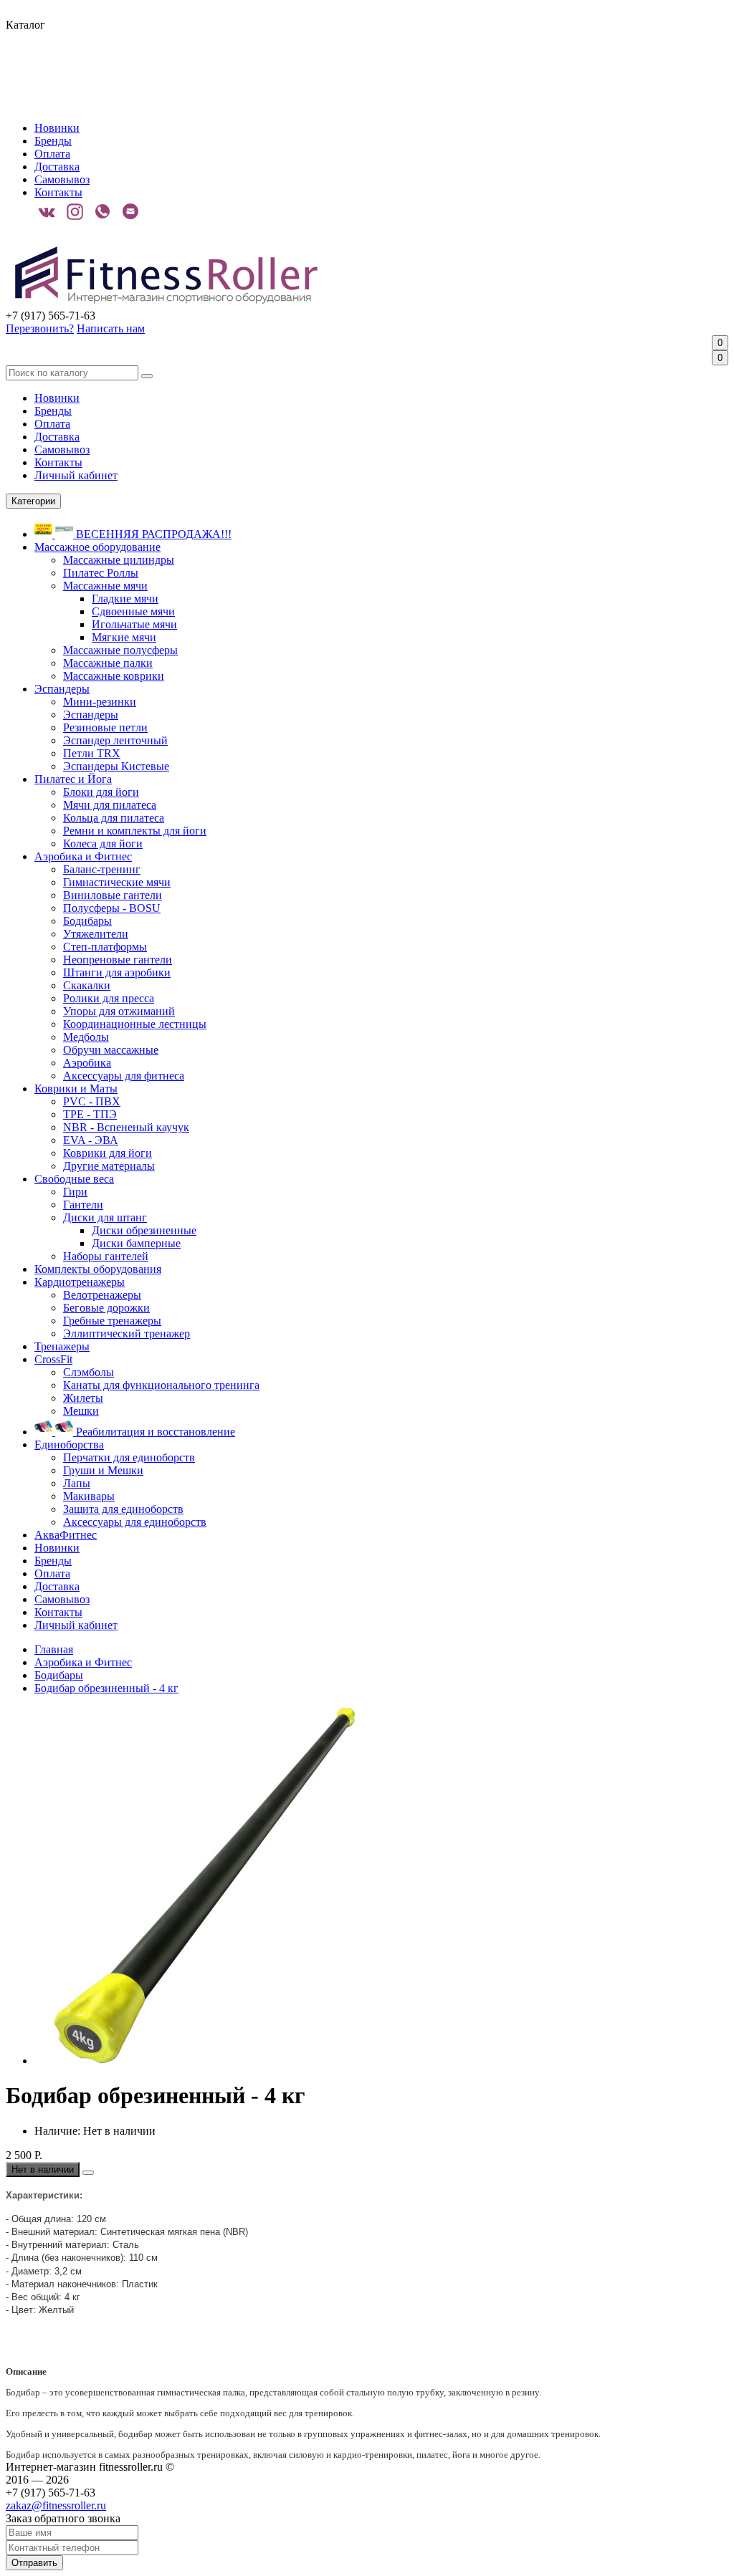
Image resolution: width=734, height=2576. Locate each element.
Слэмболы (89, 1372)
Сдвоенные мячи (133, 611)
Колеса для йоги (103, 844)
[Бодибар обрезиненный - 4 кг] (214, 2061)
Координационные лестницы (135, 1024)
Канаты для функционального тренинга (161, 1385)
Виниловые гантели (113, 895)
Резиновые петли (105, 727)
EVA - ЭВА (91, 1140)
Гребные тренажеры (112, 1321)
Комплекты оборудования (98, 1269)
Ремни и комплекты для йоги (135, 831)
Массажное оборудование (97, 547)
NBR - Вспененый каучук (126, 1127)
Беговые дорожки (106, 1308)
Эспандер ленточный (115, 740)
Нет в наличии (43, 2169)
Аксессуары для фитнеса (124, 1076)
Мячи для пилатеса (110, 805)
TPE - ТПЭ (90, 1114)
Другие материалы (109, 1166)
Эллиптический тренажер (127, 1333)
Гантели (83, 1205)
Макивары (89, 1496)
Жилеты (83, 1398)
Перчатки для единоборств (129, 1457)
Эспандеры (62, 689)
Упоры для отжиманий (119, 1011)
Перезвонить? (40, 328)
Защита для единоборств (123, 1509)
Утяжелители (96, 934)
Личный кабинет (76, 475)
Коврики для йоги (108, 1153)
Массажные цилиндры (119, 560)
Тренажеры (62, 1346)
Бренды (53, 141)
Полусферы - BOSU (112, 908)
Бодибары (87, 921)
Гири (75, 1192)
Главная (54, 1649)
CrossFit (53, 1359)
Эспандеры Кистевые (116, 766)
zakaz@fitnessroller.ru (56, 2505)
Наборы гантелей (106, 1256)
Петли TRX (92, 753)
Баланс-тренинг (102, 869)
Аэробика (87, 1063)
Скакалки (87, 985)
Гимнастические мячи (117, 882)
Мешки (81, 1411)
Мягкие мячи (124, 637)
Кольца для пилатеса (114, 818)
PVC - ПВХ (92, 1101)
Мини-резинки (100, 702)
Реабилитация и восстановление (154, 1432)
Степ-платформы (105, 947)
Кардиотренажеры (80, 1282)
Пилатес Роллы (101, 573)
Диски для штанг (105, 1217)
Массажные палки (108, 663)
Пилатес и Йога (73, 779)
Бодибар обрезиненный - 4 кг (106, 1688)
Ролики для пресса (109, 998)
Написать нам (111, 328)
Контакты (58, 192)
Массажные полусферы (120, 650)
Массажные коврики (114, 676)
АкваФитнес (66, 1535)
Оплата (52, 154)
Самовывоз (62, 179)
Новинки (57, 128)
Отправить (34, 2563)
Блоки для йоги (101, 792)
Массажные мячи (105, 586)
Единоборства (69, 1445)
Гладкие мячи (125, 599)
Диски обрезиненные (144, 1230)
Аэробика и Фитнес (83, 856)
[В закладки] (88, 2173)
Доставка (57, 167)
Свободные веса (74, 1179)
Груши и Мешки (103, 1470)
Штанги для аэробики (117, 972)
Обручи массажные (111, 1050)
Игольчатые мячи (134, 624)
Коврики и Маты (76, 1088)
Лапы (77, 1483)
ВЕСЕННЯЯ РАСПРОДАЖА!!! (152, 534)
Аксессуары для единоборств (135, 1522)
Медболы (86, 1037)
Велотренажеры (102, 1295)
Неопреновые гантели (118, 960)
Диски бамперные (136, 1243)
